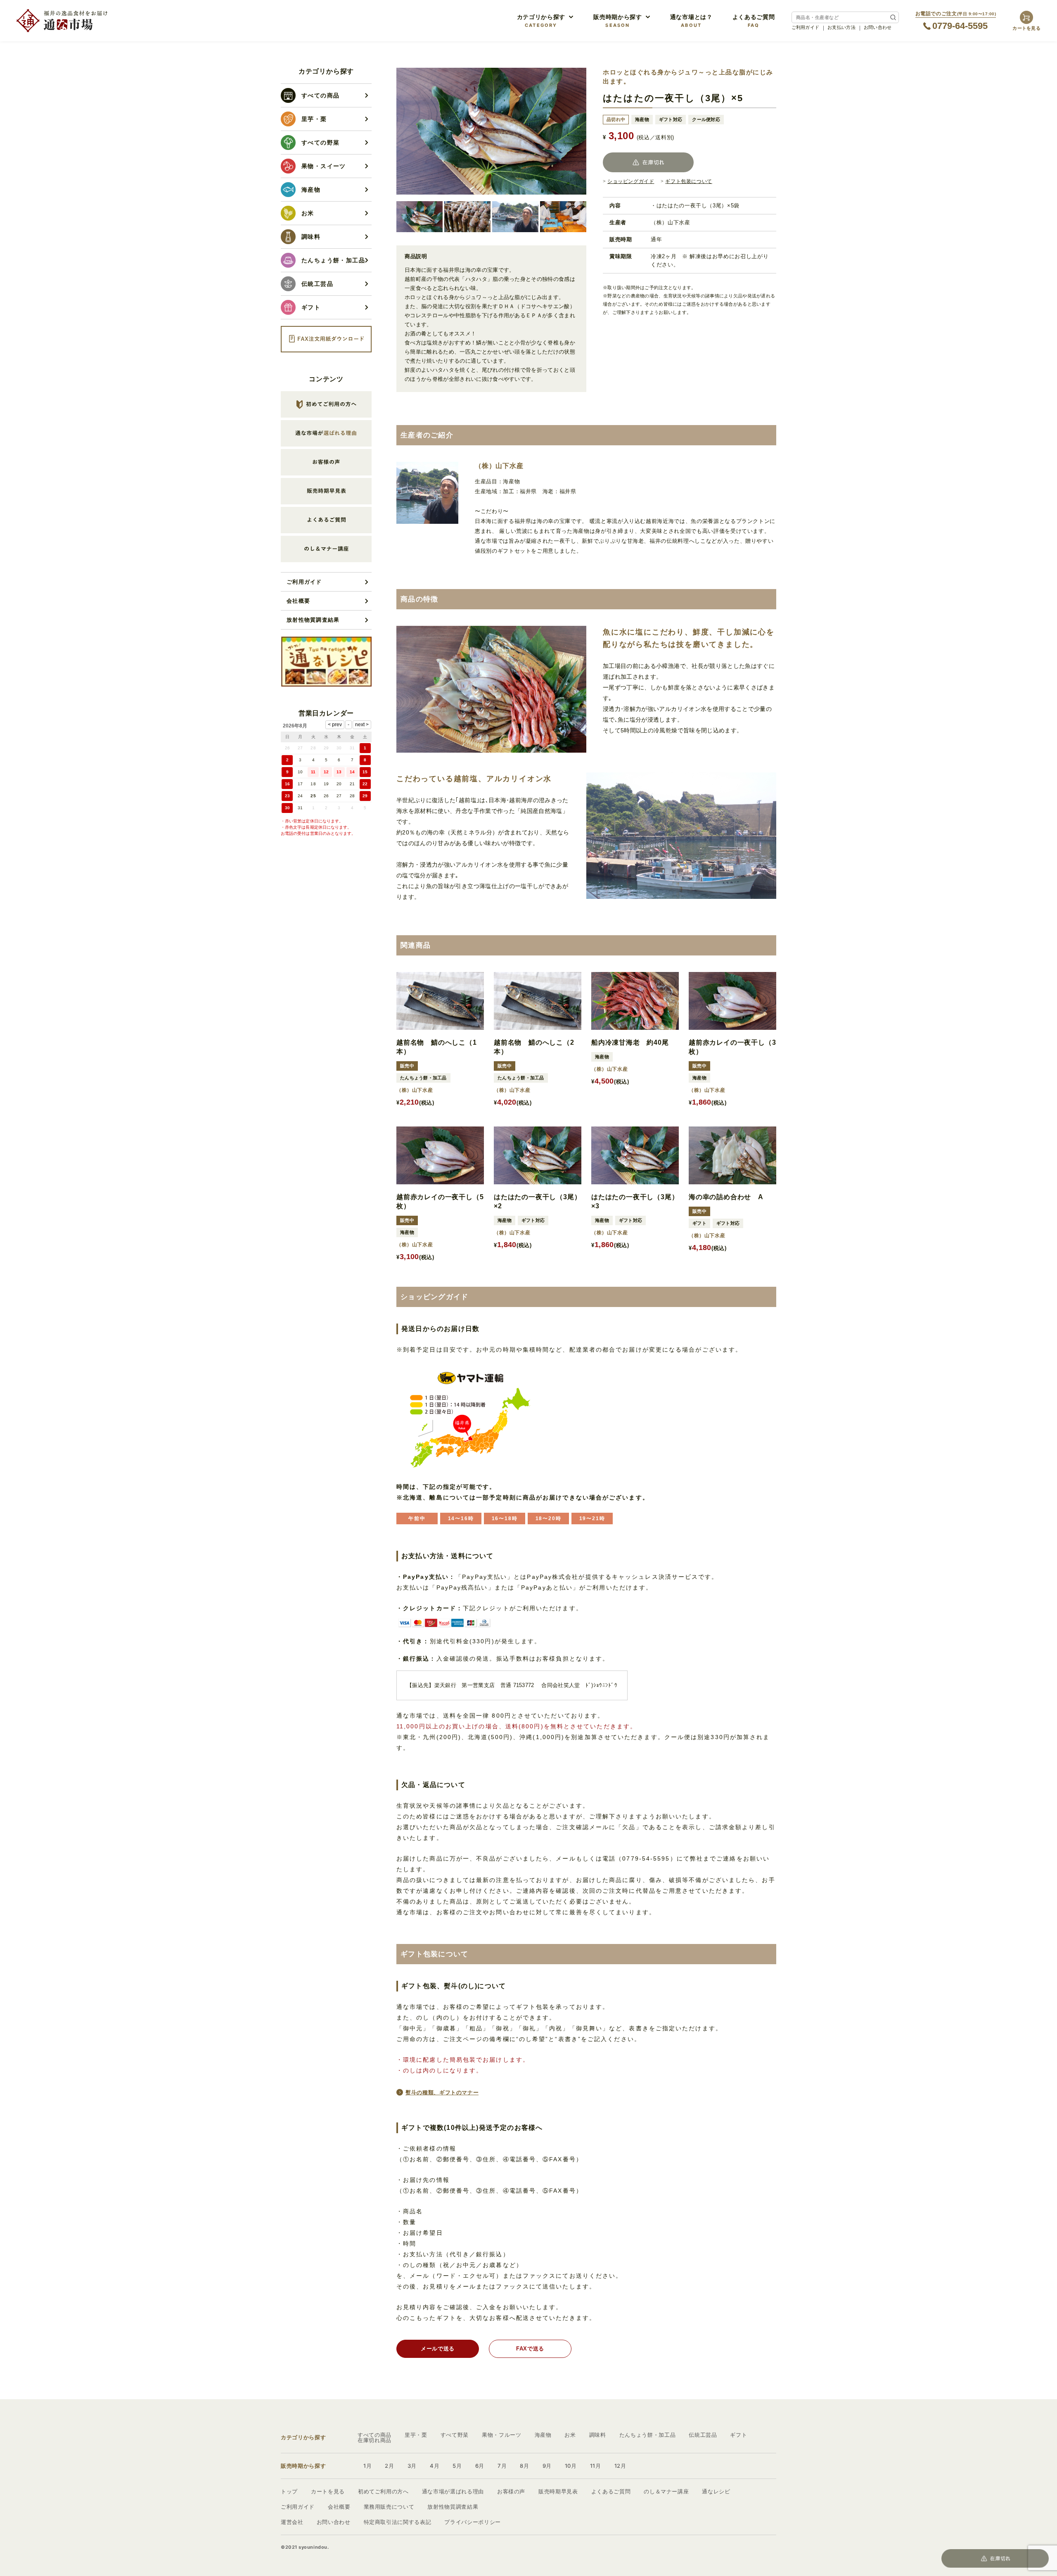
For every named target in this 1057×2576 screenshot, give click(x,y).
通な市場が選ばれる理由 (453, 2491)
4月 (435, 2466)
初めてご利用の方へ (383, 2491)
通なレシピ (716, 2491)
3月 (412, 2466)
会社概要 (298, 601)
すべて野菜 (455, 2435)
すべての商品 (374, 2435)
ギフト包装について (688, 181)
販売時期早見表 (558, 2491)
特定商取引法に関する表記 (398, 2522)
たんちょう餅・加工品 (648, 2435)
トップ (289, 2491)
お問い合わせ (878, 27)
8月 (524, 2466)
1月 (367, 2466)
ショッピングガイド (631, 181)
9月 (547, 2466)
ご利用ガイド (806, 27)
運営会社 (292, 2522)
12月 (620, 2466)
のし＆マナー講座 (666, 2491)
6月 (480, 2466)
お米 (570, 2435)
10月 (571, 2466)
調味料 (598, 2435)
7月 (502, 2466)
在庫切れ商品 (374, 2440)
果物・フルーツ (502, 2435)
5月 (457, 2466)
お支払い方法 (841, 27)
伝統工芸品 (703, 2435)
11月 (596, 2466)
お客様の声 (511, 2491)
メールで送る (438, 2349)
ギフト (738, 2435)
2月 (389, 2466)
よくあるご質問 (611, 2491)
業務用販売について (389, 2507)
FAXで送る (530, 2349)
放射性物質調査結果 (313, 620)
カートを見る (328, 2491)
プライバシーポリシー (473, 2522)
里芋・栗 (416, 2435)
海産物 (543, 2435)
